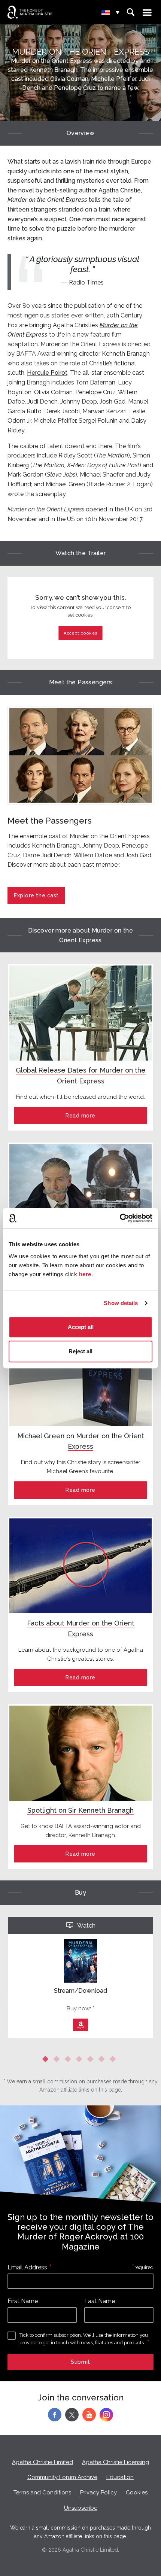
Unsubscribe (81, 2508)
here (85, 1274)
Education (120, 2477)
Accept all (81, 1327)
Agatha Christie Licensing (116, 2462)
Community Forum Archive (62, 2477)
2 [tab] (58, 2061)
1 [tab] (47, 2061)
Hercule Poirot (47, 373)
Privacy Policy (98, 2493)
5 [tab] (92, 2061)
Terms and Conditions (42, 2493)
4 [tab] (80, 2061)
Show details (121, 1303)
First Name (23, 2301)
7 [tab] (114, 2061)
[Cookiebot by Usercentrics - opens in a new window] (120, 1218)
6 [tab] (103, 2061)
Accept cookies (80, 633)
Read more (80, 1116)
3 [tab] (69, 2061)
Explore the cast (36, 895)
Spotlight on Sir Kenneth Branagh (80, 1810)
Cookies (137, 2493)
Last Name (100, 2301)
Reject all (80, 1351)
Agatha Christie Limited (42, 2462)
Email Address (27, 2267)
